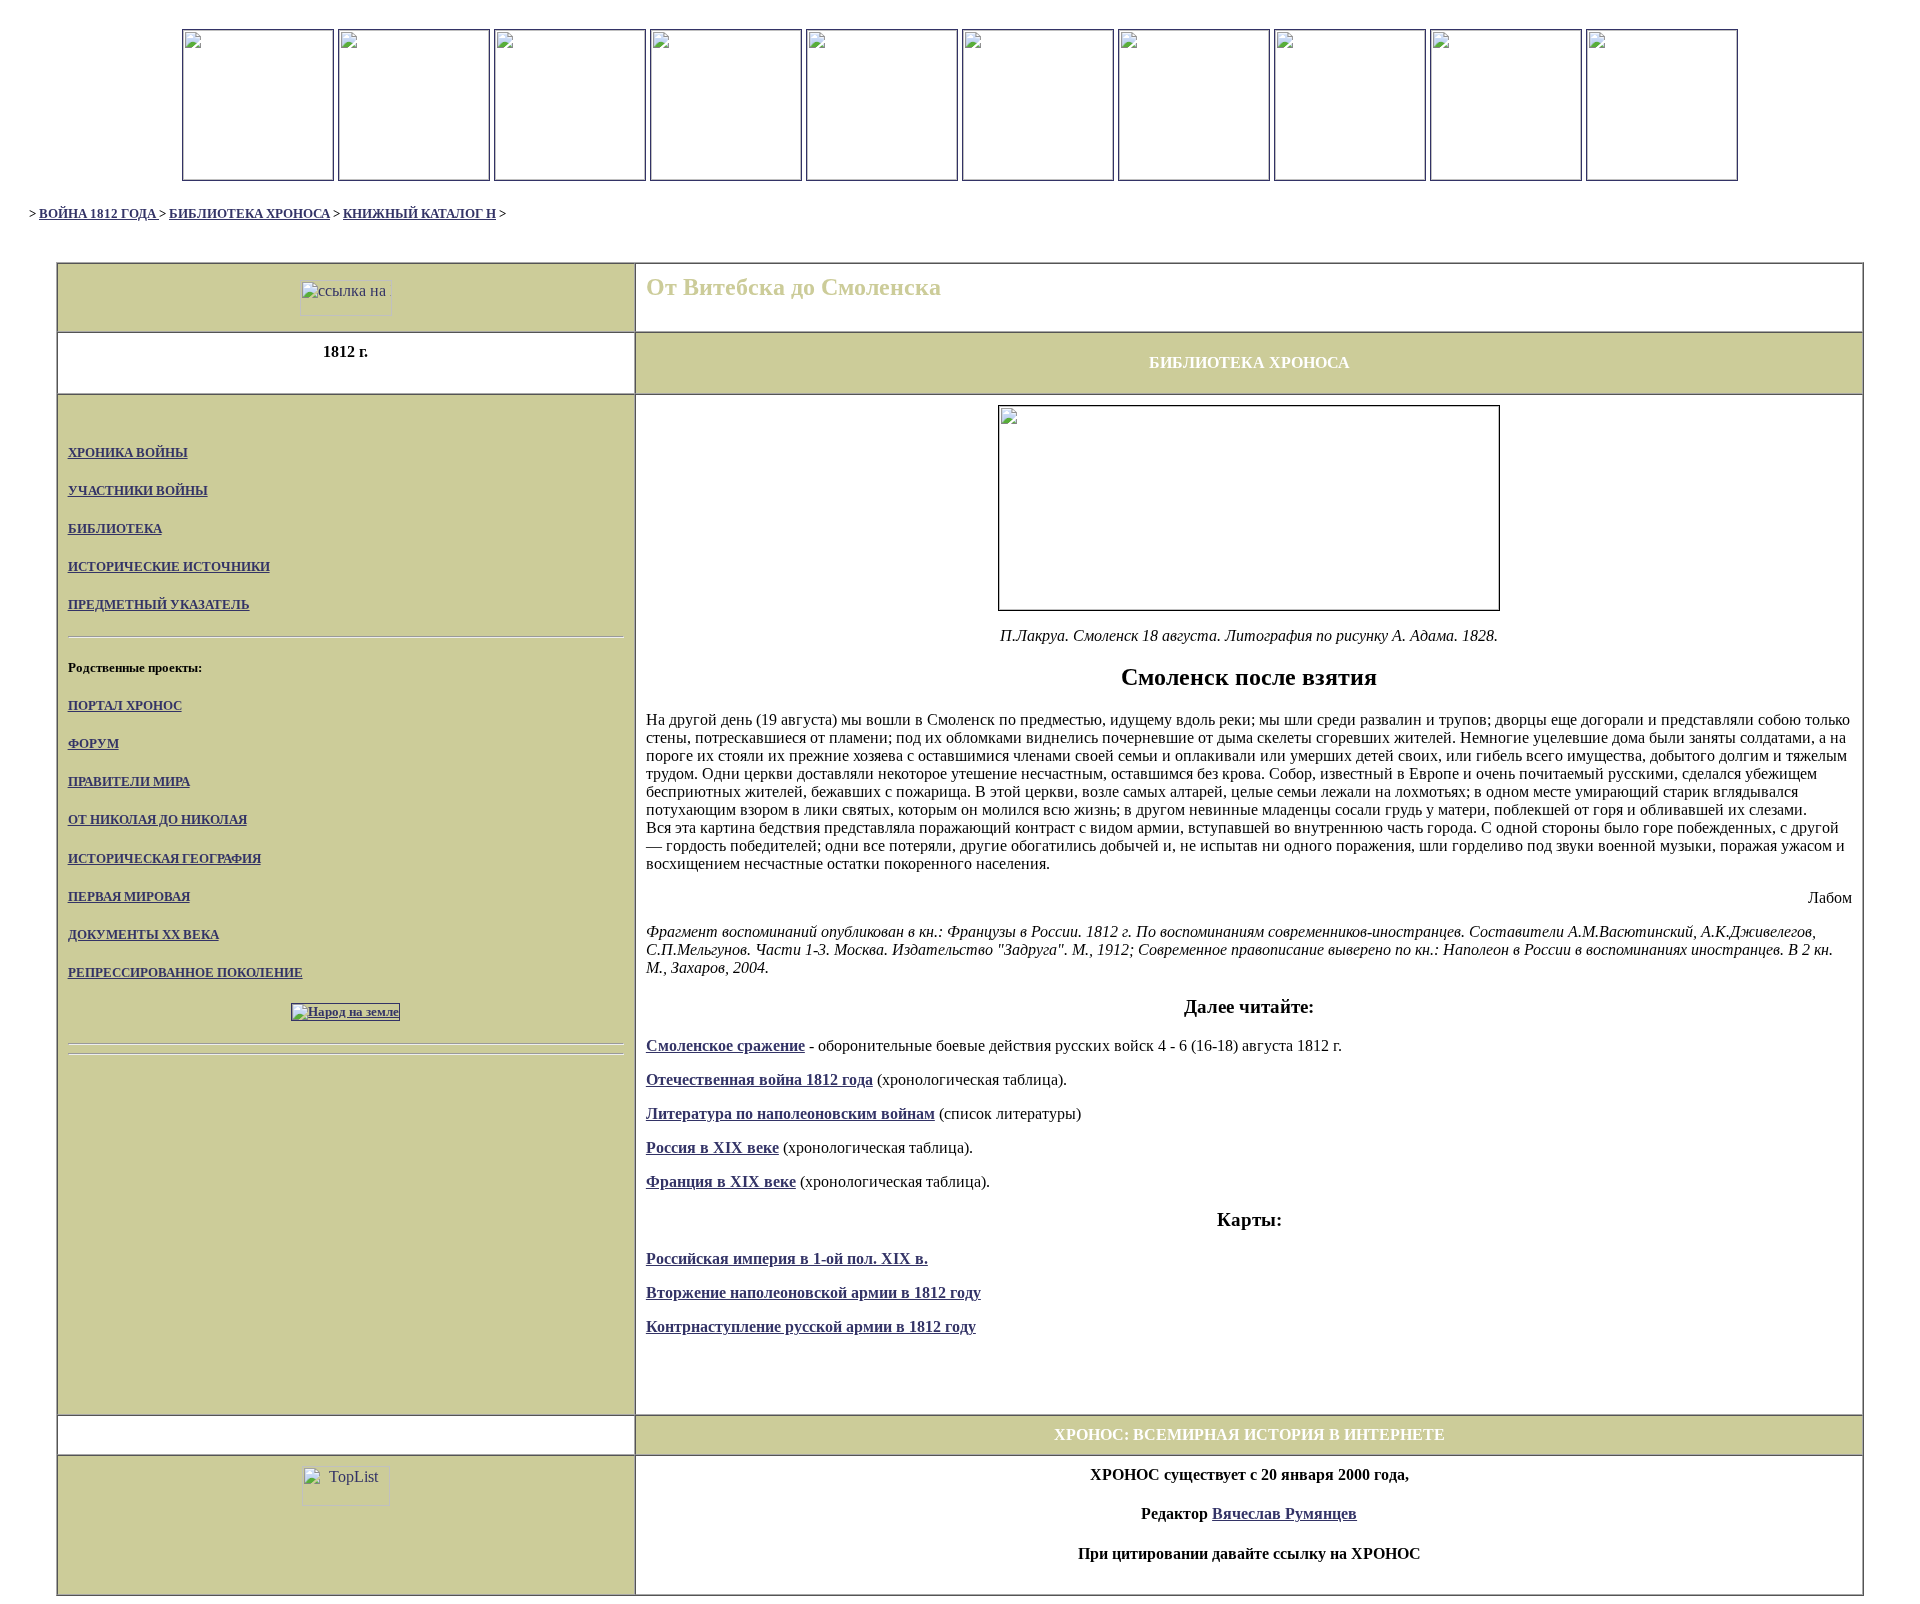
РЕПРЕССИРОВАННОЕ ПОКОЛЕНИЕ (185, 972)
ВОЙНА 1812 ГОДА (99, 213)
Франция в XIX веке (721, 1181)
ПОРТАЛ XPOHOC (125, 705)
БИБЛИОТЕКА (115, 528)
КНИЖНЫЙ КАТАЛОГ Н (419, 213)
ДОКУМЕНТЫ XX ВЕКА (143, 934)
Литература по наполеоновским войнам (790, 1113)
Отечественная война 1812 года (759, 1079)
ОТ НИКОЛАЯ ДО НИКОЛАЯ (157, 819)
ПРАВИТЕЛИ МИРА (129, 781)
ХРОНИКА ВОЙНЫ (128, 452)
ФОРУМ (93, 743)
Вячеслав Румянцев (1284, 1513)
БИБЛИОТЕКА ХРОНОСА (249, 213)
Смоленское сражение (725, 1045)
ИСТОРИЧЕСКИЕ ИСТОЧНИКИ (169, 566)
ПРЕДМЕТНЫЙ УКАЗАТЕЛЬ (159, 604)
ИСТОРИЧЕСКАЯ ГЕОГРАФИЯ (164, 858)
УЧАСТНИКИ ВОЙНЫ (138, 490)
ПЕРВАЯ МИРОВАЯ (129, 896)
